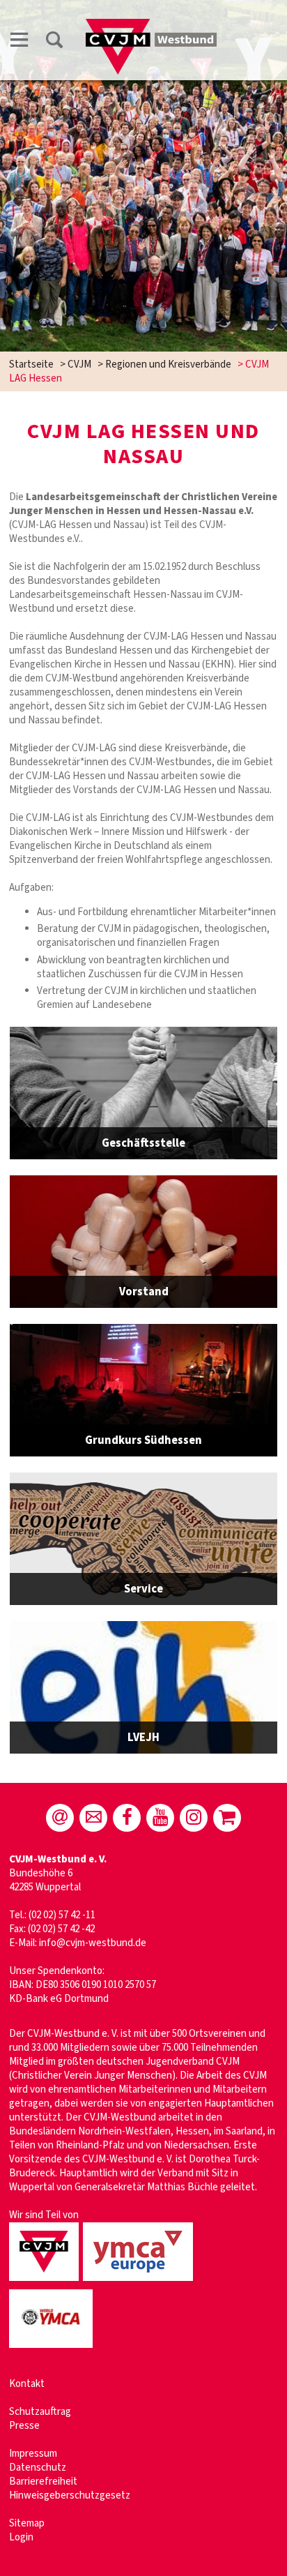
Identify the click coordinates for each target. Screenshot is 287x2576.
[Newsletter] (93, 1818)
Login (21, 2537)
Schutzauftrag (40, 2412)
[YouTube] (160, 1818)
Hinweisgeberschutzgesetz (70, 2495)
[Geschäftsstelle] (143, 1093)
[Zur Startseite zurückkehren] (151, 25)
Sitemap (27, 2523)
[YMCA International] (53, 2349)
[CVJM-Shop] (227, 1818)
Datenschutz (38, 2468)
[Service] (143, 1539)
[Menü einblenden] (20, 42)
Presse (24, 2426)
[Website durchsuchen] (54, 42)
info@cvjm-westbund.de (93, 1943)
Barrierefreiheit (43, 2481)
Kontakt (27, 2384)
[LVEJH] (143, 1687)
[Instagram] (194, 1818)
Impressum (33, 2454)
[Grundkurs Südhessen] (143, 1390)
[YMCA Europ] (140, 2282)
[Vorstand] (143, 1242)
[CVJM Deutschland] (46, 2282)
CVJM (79, 364)
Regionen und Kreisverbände (168, 364)
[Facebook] (127, 1818)
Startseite (31, 364)
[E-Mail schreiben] (60, 1818)
